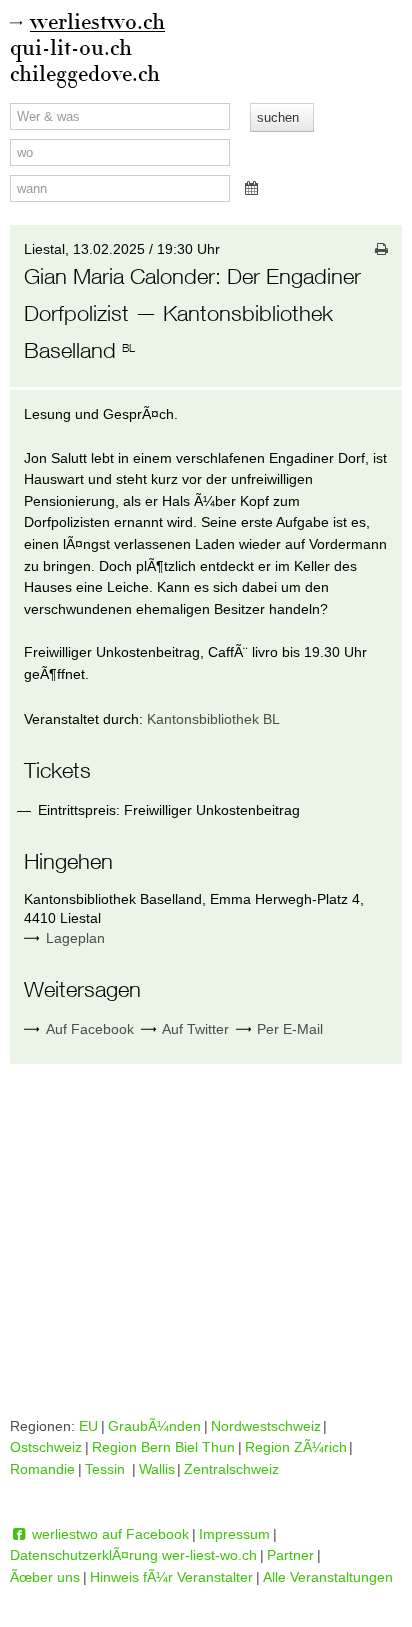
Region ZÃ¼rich (296, 1447)
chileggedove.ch (85, 74)
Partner (290, 1555)
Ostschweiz (46, 1447)
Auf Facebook (87, 1029)
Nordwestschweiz (266, 1426)
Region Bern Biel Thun (163, 1447)
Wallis (157, 1469)
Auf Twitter (193, 1029)
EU (88, 1426)
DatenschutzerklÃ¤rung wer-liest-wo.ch (133, 1555)
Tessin (107, 1469)
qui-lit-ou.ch (71, 48)
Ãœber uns (45, 1577)
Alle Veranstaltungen (328, 1577)
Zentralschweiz (231, 1469)
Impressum (234, 1534)
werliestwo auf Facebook (108, 1534)
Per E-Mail (288, 1029)
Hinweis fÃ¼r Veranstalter (171, 1577)
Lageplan (75, 938)
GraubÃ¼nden (154, 1426)
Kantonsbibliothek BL (213, 719)
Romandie (42, 1469)
